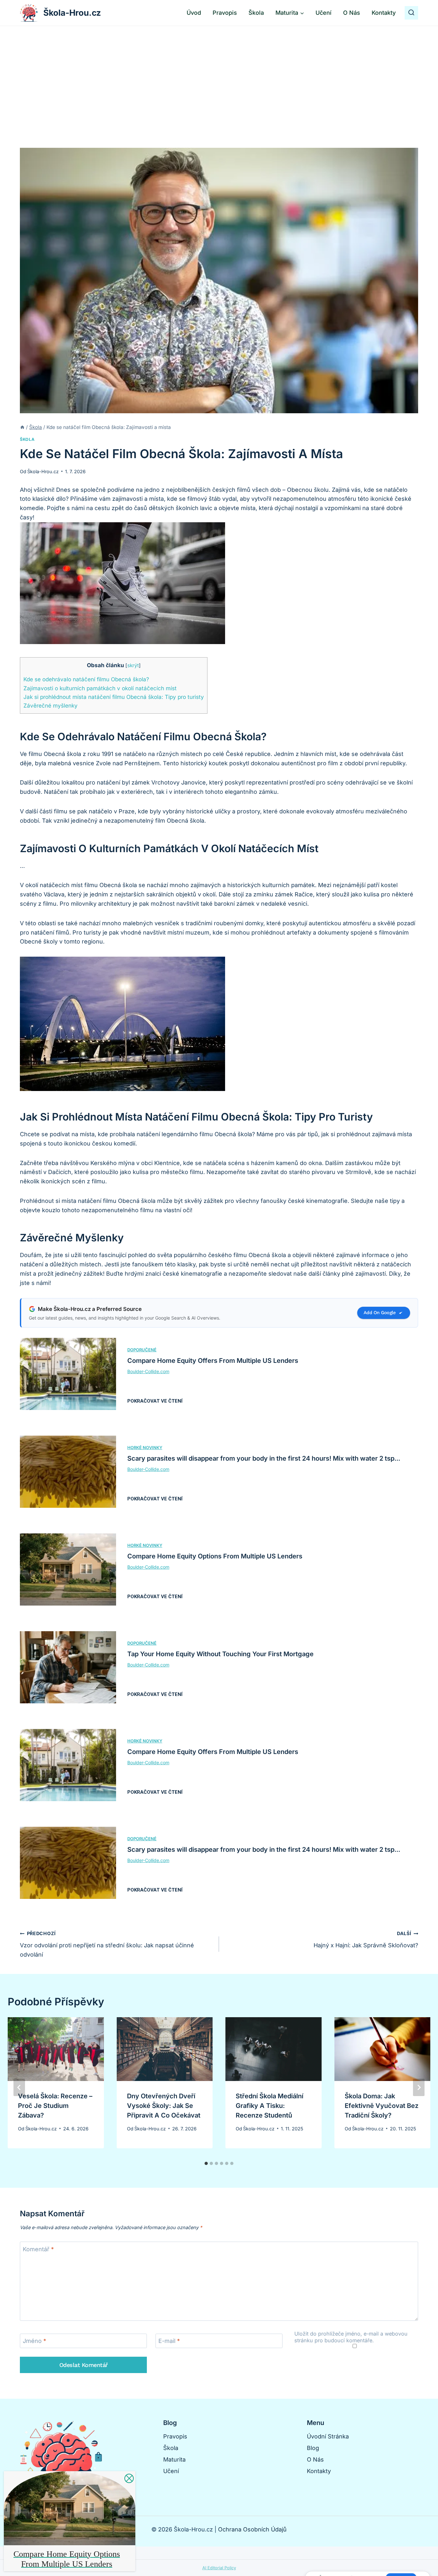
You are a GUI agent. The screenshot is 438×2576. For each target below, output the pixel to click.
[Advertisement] (219, 74)
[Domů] (22, 427)
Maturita (174, 2459)
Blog (313, 2448)
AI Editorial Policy (219, 2568)
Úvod (194, 13)
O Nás (352, 13)
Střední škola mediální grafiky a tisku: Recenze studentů (270, 2106)
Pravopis (225, 13)
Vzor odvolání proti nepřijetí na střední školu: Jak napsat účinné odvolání (107, 1944)
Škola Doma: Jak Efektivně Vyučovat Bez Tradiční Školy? (382, 2106)
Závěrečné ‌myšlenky (51, 705)
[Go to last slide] (19, 2087)
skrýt (133, 665)
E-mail (169, 2341)
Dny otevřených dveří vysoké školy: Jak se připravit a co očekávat (164, 2106)
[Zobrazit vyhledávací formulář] (411, 13)
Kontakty (384, 13)
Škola (256, 13)
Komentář (38, 2249)
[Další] (419, 2087)
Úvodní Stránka (328, 2436)
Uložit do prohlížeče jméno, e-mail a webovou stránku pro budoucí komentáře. (351, 2337)
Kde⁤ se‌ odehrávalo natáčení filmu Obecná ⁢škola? (86, 679)
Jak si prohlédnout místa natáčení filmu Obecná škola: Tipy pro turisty (114, 697)
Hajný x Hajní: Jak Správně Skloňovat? (366, 1940)
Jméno (34, 2341)
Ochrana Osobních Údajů (252, 2529)
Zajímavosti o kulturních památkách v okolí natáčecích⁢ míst (100, 688)
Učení (324, 13)
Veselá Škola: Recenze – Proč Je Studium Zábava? (55, 2106)
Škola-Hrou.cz (43, 471)
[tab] (206, 2163)
